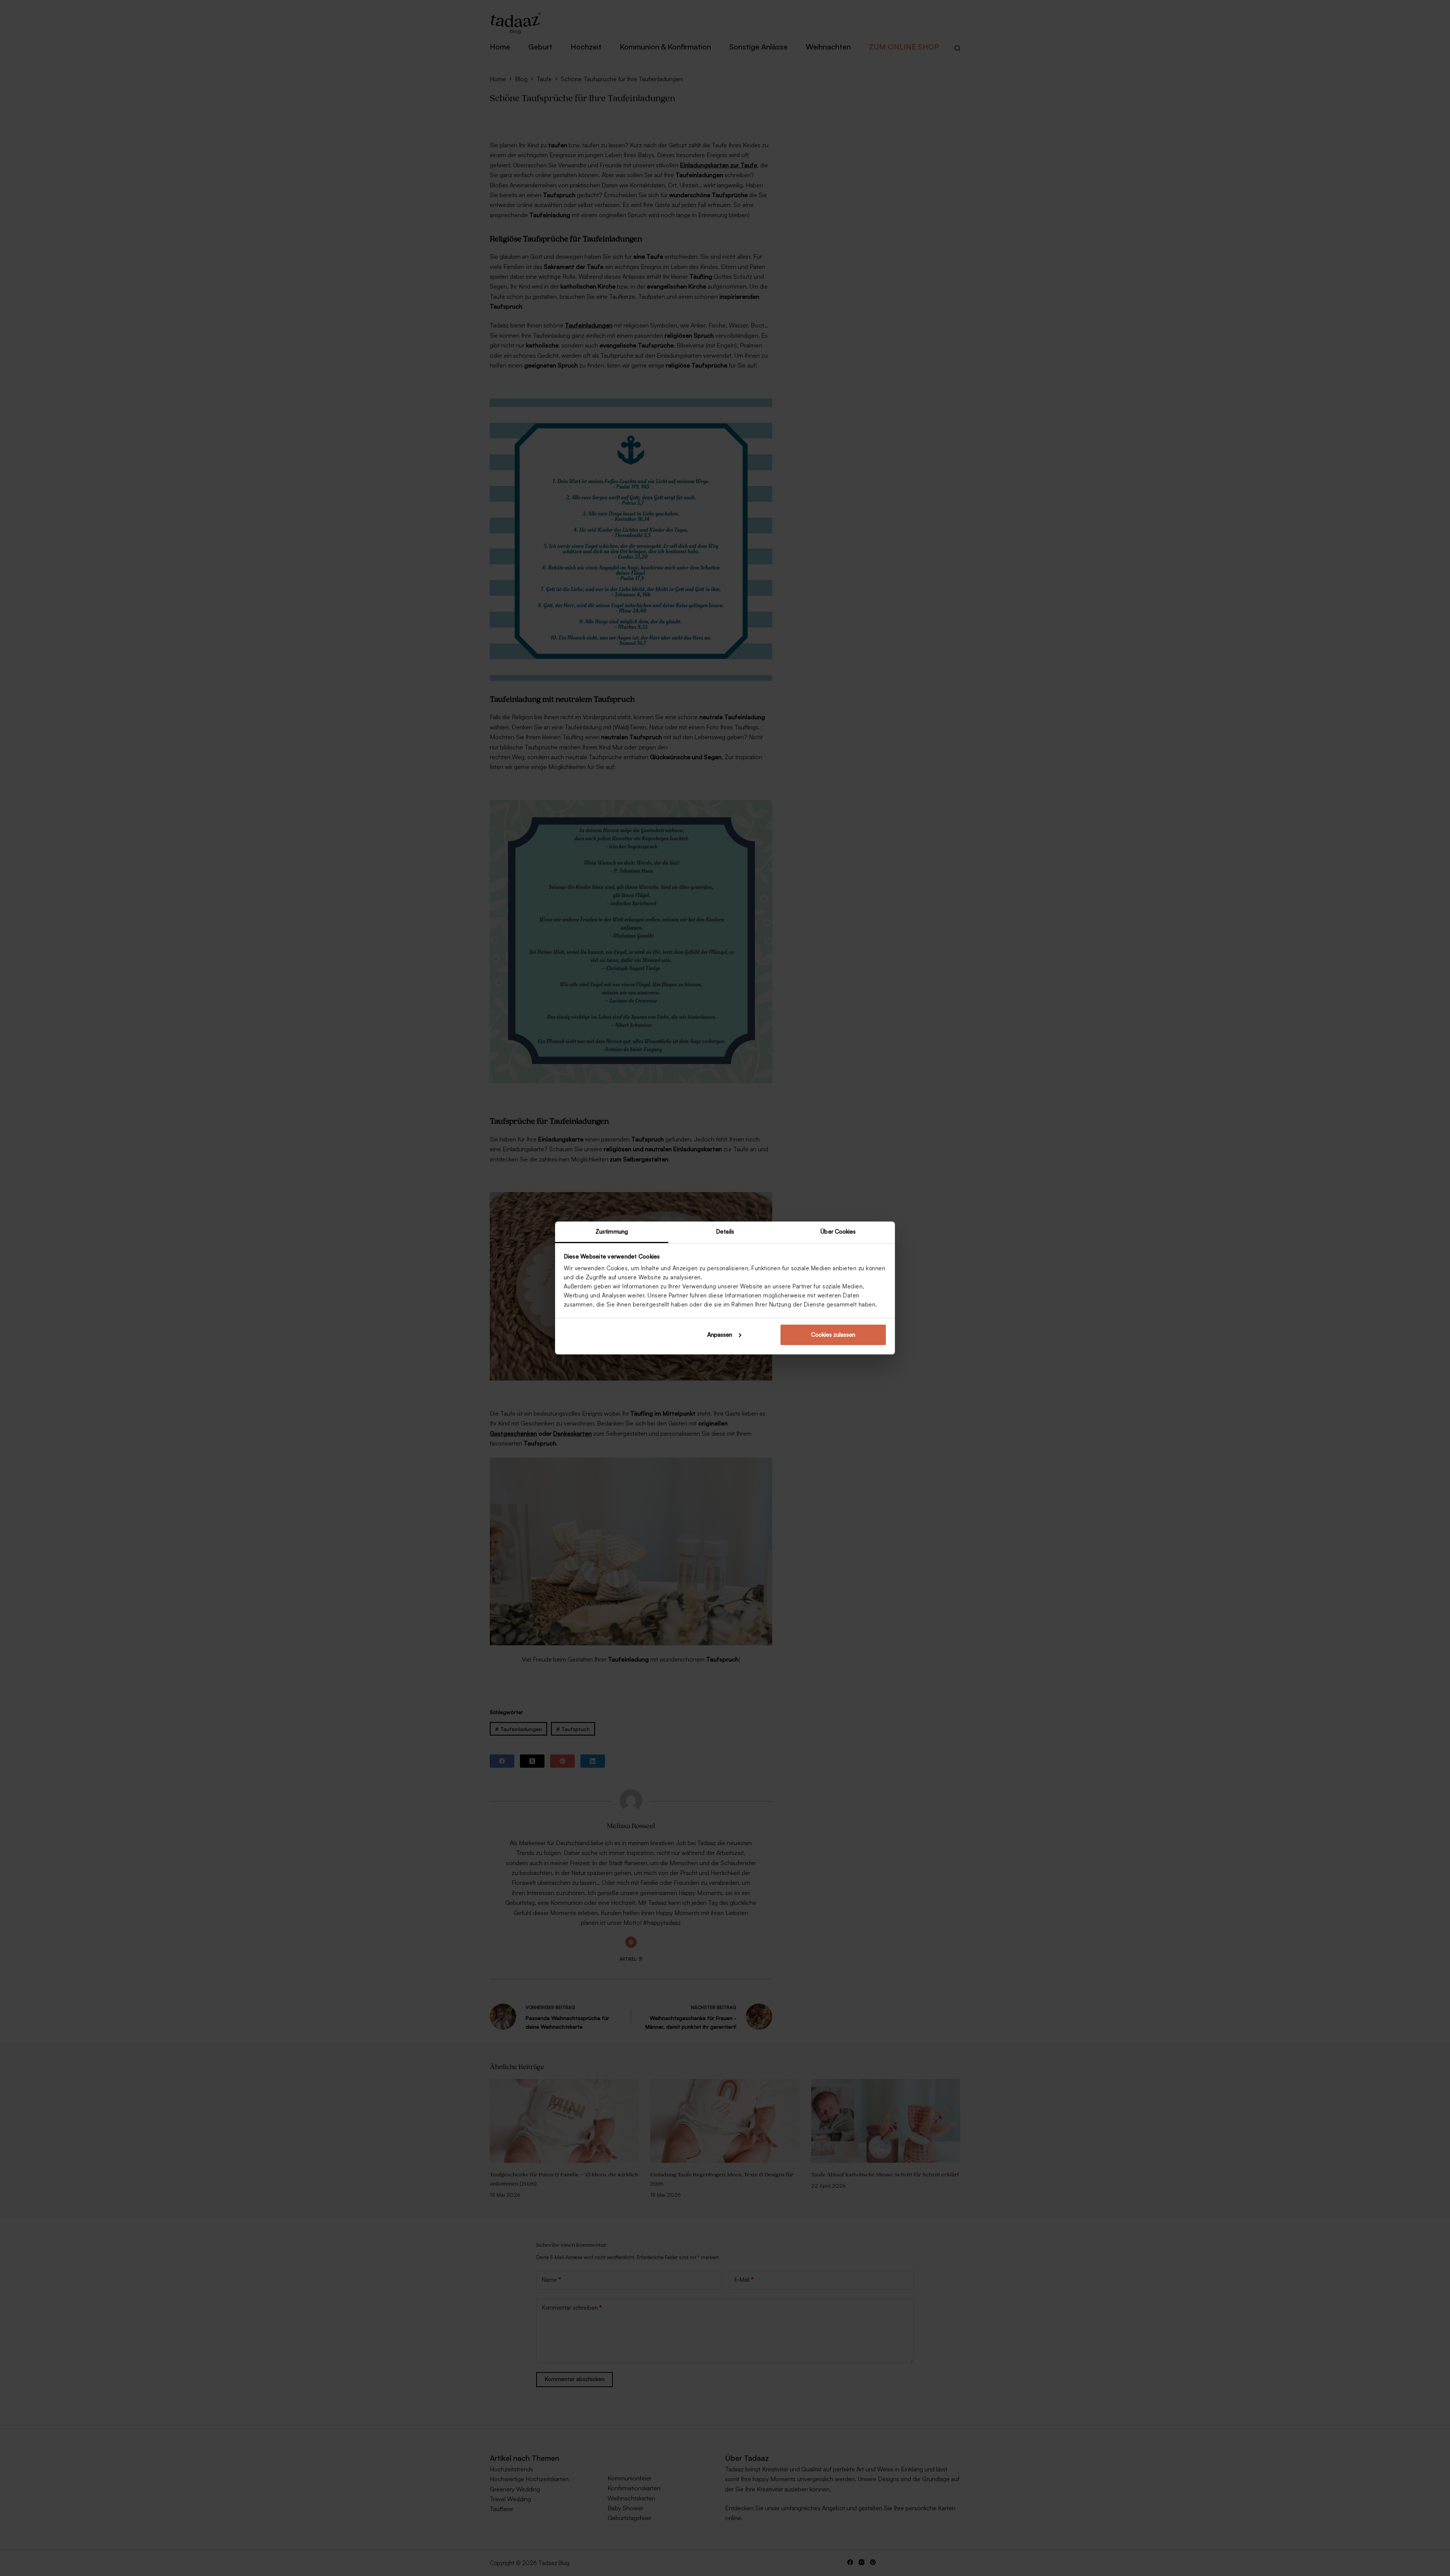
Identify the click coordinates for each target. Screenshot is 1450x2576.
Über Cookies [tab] (838, 1232)
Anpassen (720, 1335)
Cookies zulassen (833, 1335)
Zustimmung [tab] (612, 1232)
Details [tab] (725, 1232)
